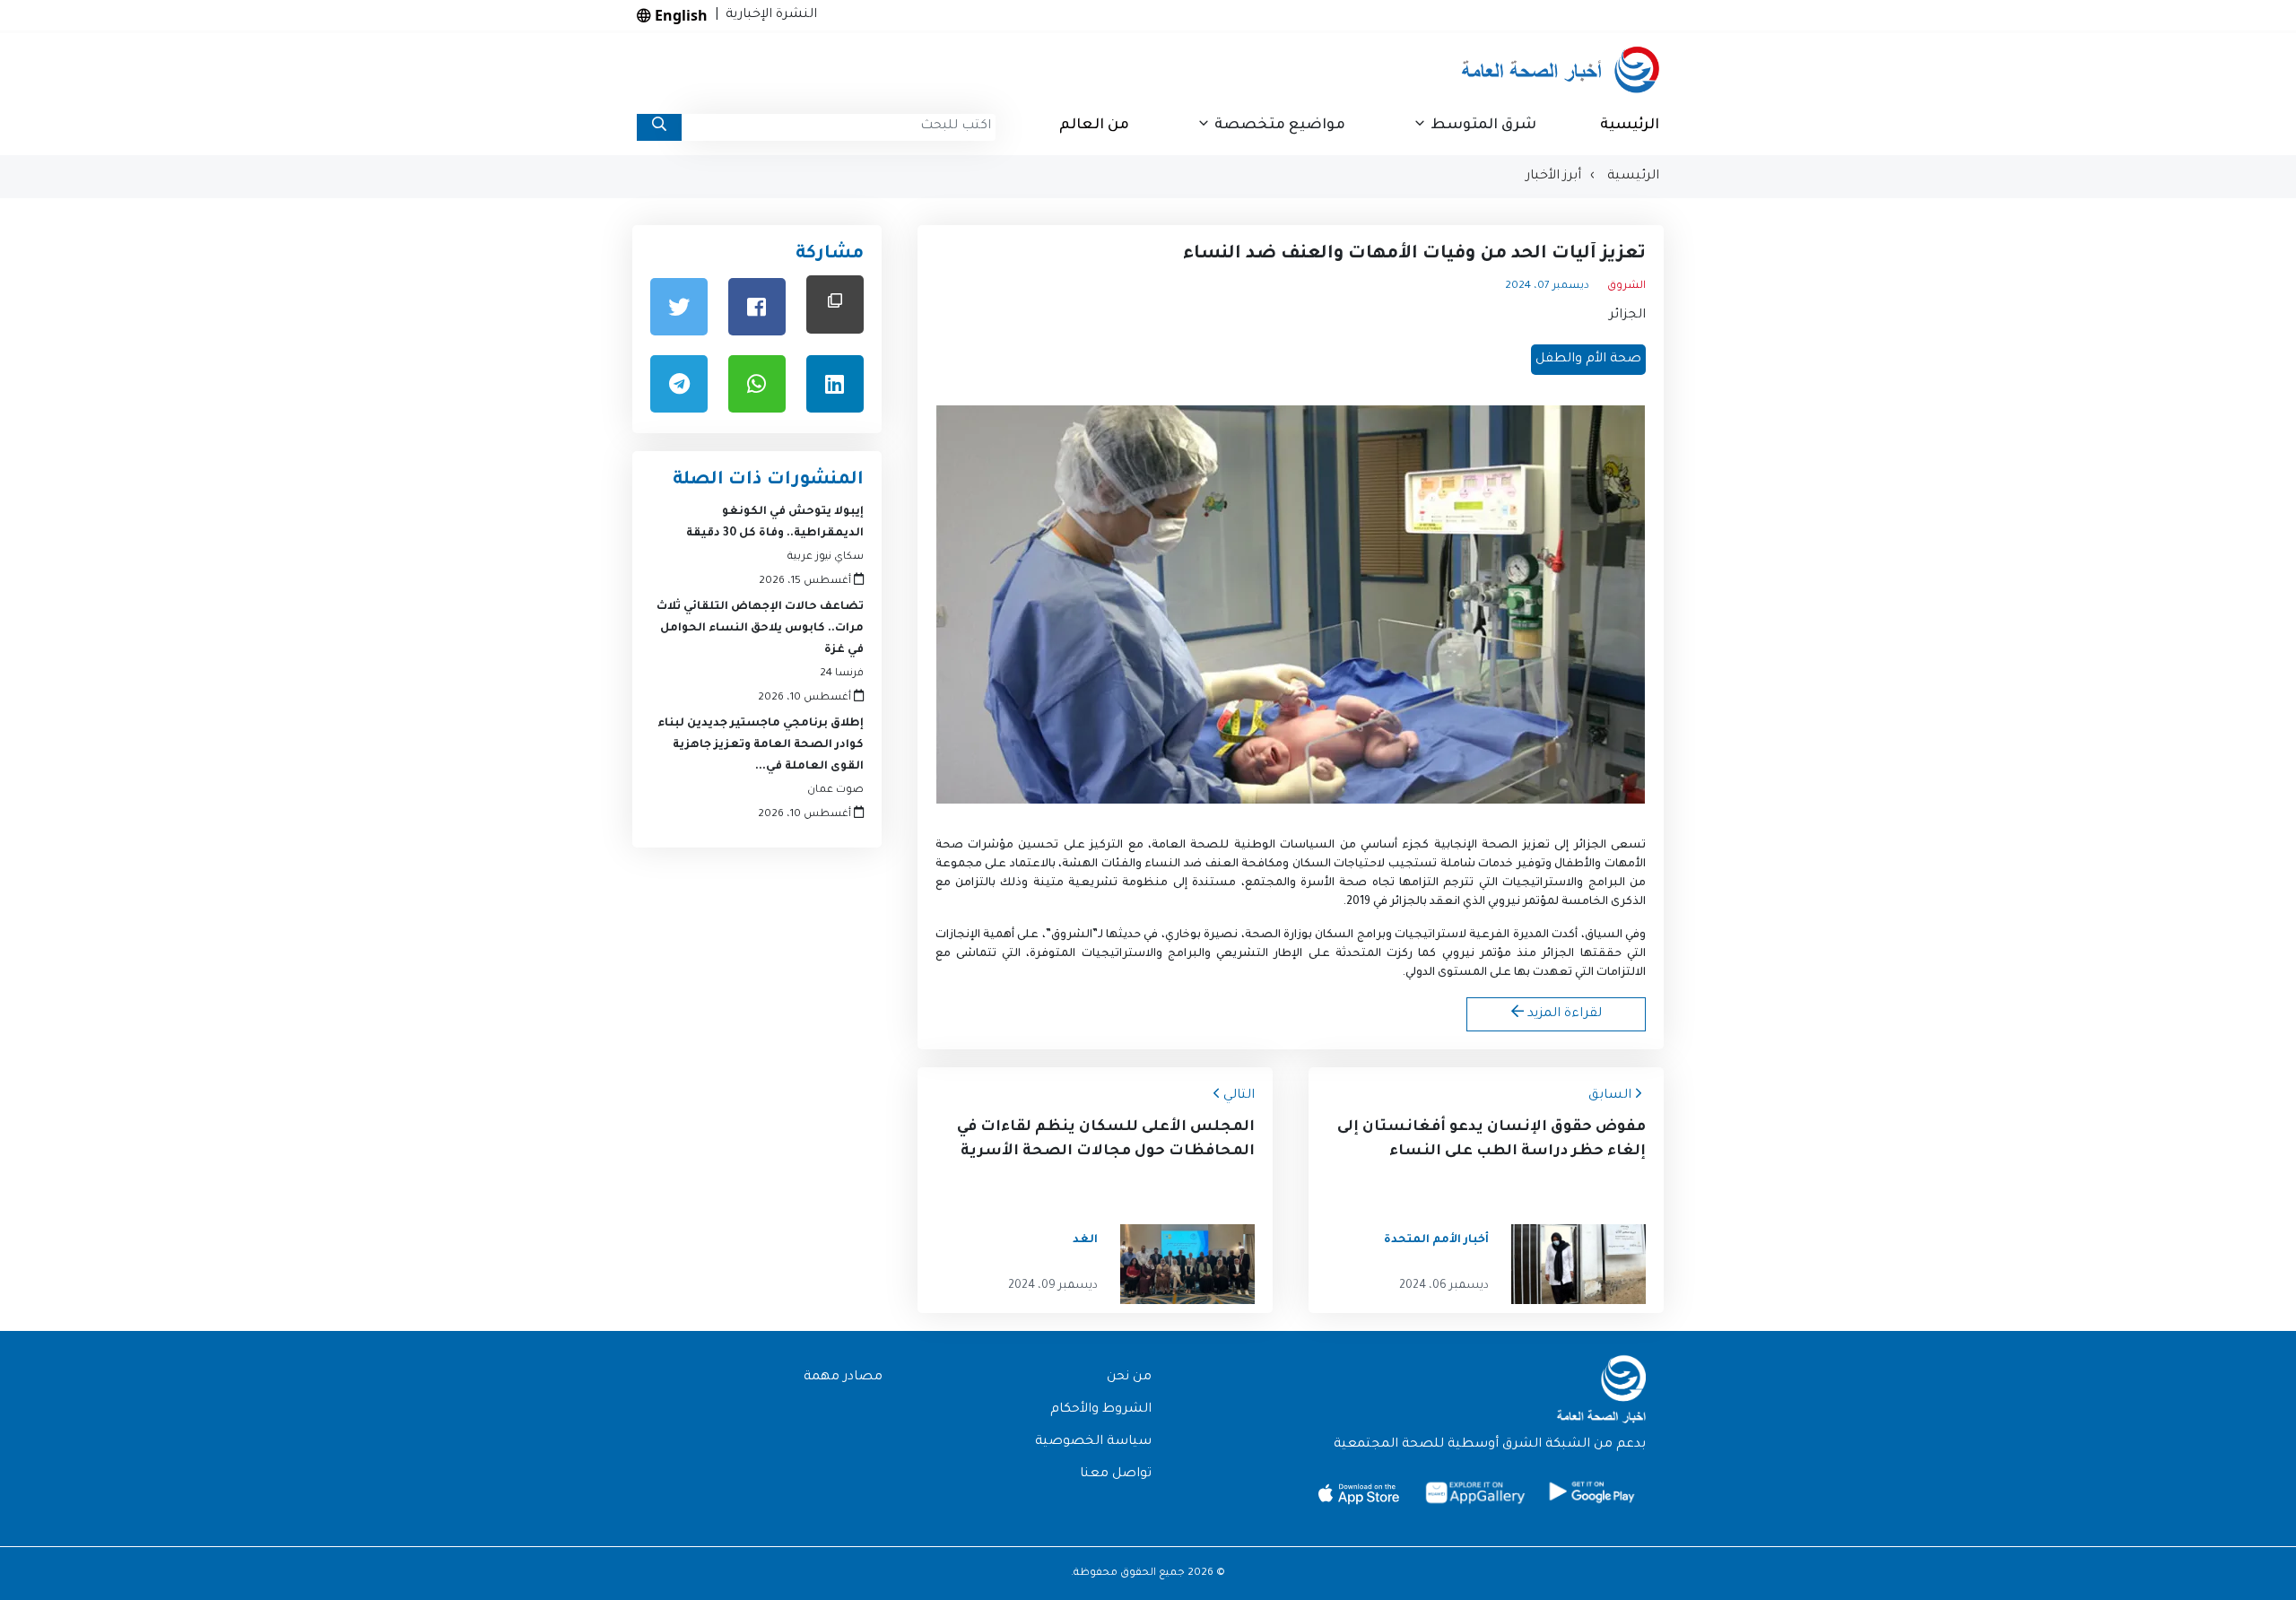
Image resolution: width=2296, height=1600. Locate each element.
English (679, 15)
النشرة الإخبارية (768, 15)
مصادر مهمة (843, 1378)
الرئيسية (1630, 126)
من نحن (1129, 1378)
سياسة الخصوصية (1093, 1442)
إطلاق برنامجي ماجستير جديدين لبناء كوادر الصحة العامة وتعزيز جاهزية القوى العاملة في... (761, 745)
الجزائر (1627, 316)
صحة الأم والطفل (1588, 360)
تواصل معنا (1116, 1474)
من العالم (1094, 126)
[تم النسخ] (835, 304)
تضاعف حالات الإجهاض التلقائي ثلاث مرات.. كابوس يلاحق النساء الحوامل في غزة (760, 629)
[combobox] (839, 127)
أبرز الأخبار (1553, 177)
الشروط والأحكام (1101, 1410)
